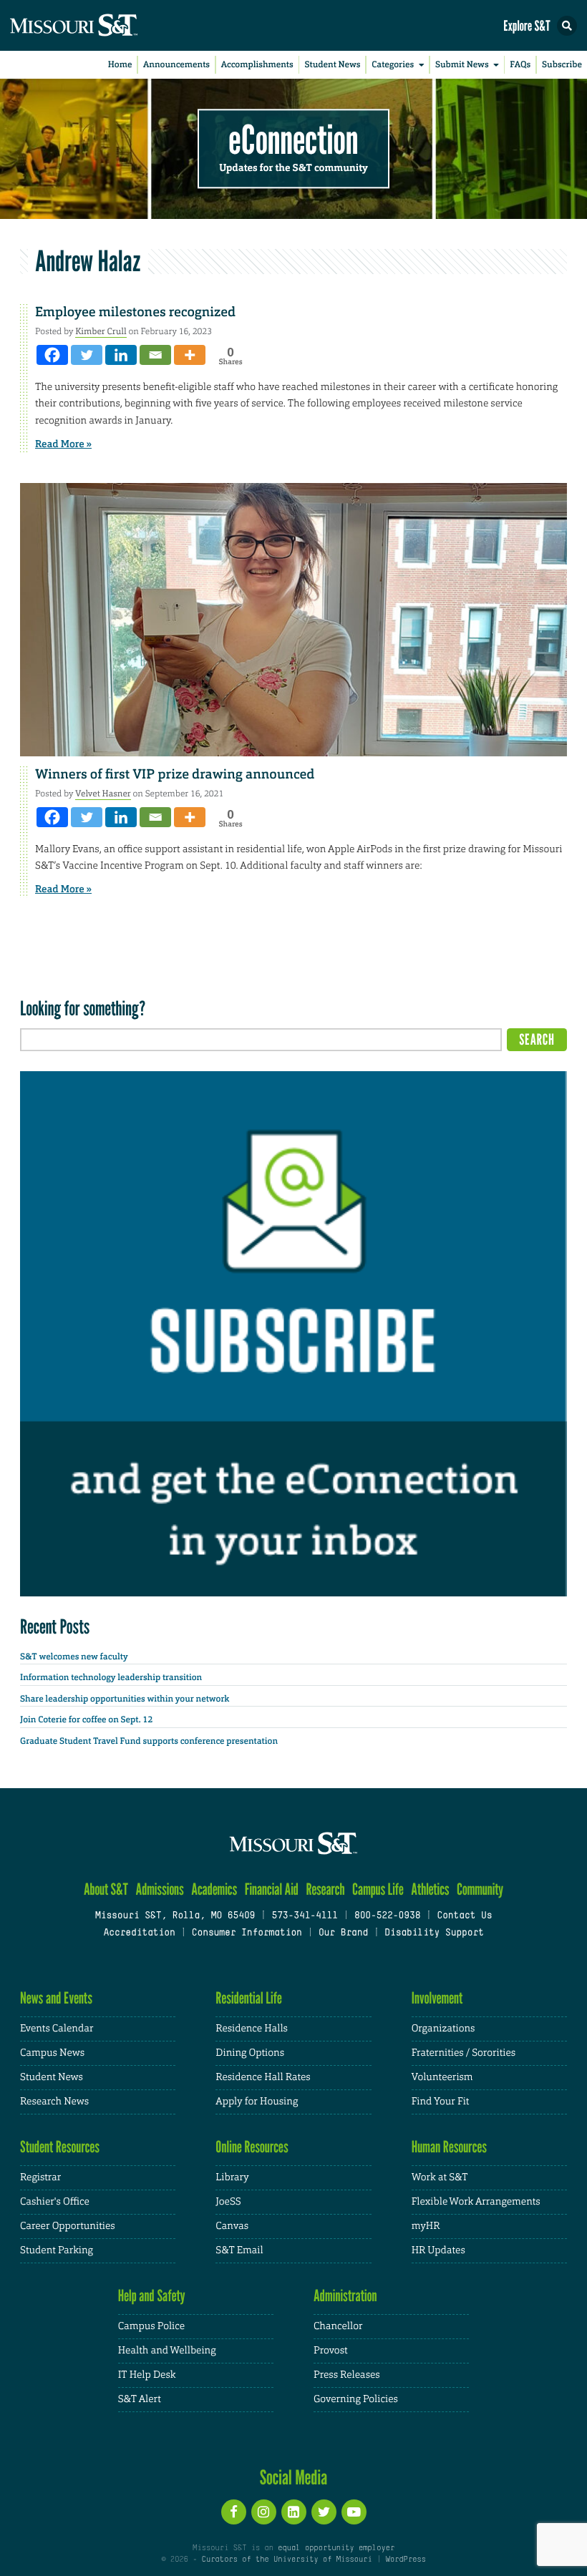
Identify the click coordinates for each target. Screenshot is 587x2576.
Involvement (437, 1998)
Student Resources (60, 2147)
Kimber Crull (101, 331)
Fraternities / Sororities (464, 2053)
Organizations (443, 2029)
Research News (54, 2102)
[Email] (155, 355)
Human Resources (450, 2147)
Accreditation (139, 1933)
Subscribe (562, 64)
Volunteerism (442, 2077)
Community (480, 1889)
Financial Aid (272, 1889)
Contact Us (464, 1916)
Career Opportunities (68, 2226)
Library (232, 2177)
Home (120, 64)
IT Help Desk (147, 2375)
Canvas (232, 2226)
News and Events (56, 1998)
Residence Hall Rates (263, 2077)
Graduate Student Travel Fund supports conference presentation (149, 1741)
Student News (332, 64)
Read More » (63, 444)
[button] (567, 26)
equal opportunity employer (336, 2548)
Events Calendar (57, 2029)
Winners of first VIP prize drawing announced (175, 774)
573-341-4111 (304, 1916)
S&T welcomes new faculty (74, 1657)
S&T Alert (140, 2399)
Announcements (176, 64)
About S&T (106, 1889)
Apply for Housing (257, 2102)
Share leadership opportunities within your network (125, 1699)
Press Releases (347, 2375)
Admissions (159, 1889)
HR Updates (438, 2250)
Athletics (430, 1889)
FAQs (520, 64)
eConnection (294, 140)
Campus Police (151, 2326)
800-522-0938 (387, 1916)
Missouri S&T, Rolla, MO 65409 (175, 1916)
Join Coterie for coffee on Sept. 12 (86, 1719)
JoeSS (228, 2202)
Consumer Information (247, 1933)
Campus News (52, 2053)
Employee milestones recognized (135, 312)
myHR (426, 2226)
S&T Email (239, 2250)
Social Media (294, 2477)
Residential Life (249, 1998)
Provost (331, 2351)
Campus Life (378, 1889)
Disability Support (434, 1933)
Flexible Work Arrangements (476, 2202)
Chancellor (338, 2326)
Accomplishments (257, 64)
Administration (345, 2296)
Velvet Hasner (103, 794)
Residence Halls (252, 2029)
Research (325, 1889)
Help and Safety (152, 2296)
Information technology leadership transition (111, 1677)
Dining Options (250, 2053)
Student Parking (57, 2250)
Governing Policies (356, 2399)
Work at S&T (440, 2177)
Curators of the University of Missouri (287, 2560)
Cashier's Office (55, 2202)
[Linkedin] (121, 355)
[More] (190, 355)
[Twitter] (87, 355)
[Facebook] (52, 355)
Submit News (462, 64)
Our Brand (343, 1933)
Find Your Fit (441, 2102)
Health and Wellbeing (167, 2351)
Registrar (40, 2177)
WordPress (405, 2560)
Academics (214, 1889)
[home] (100, 25)
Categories (393, 64)
